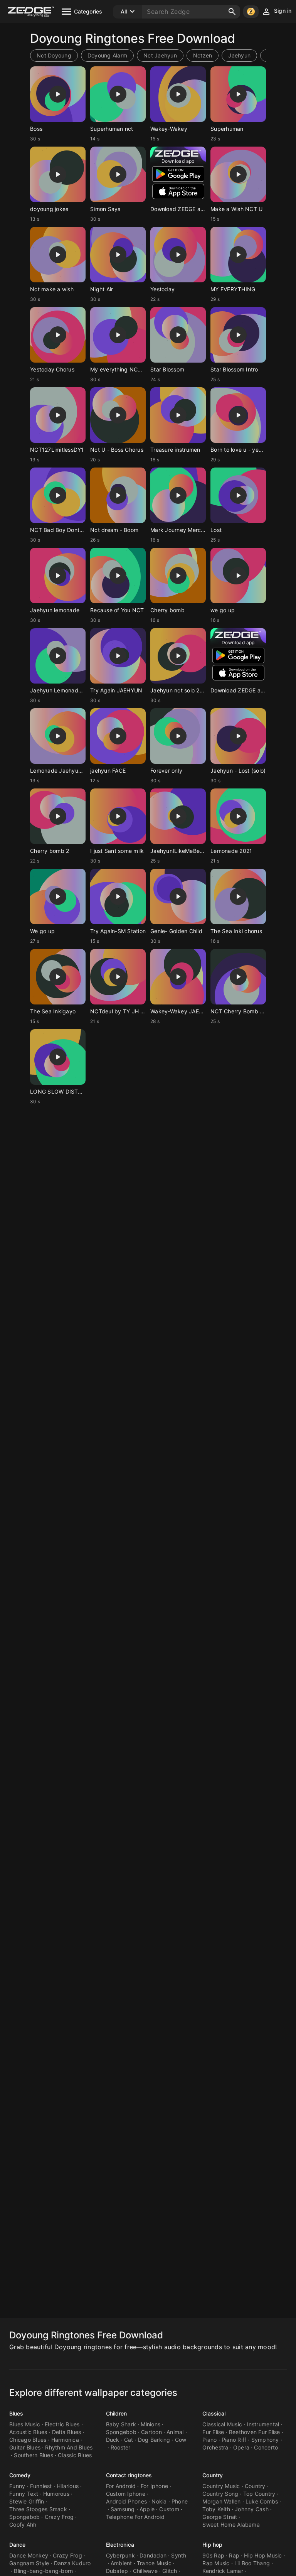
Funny (17, 2486)
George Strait (220, 2517)
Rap (234, 2555)
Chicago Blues (28, 2440)
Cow (181, 2440)
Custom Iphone (126, 2494)
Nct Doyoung (54, 55)
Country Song (220, 2494)
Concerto (266, 2447)
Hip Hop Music (263, 2555)
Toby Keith (216, 2509)
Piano (209, 2440)
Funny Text (24, 2494)
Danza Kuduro (72, 2563)
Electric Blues (62, 2424)
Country (213, 2475)
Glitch (170, 2571)
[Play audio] (58, 94)
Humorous (56, 2494)
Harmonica (65, 2440)
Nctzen (203, 55)
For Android (121, 2486)
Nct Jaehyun (160, 55)
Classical (214, 2413)
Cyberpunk (120, 2555)
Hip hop (212, 2545)
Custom (169, 2509)
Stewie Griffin (27, 2501)
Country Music (221, 2486)
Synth (179, 2555)
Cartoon (151, 2432)
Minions (151, 2424)
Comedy (20, 2475)
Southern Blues (34, 2455)
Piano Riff (234, 2440)
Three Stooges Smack (38, 2509)
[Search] (232, 12)
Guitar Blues (25, 2447)
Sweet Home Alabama (231, 2525)
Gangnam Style (29, 2563)
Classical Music (222, 2424)
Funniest (41, 2486)
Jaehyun (239, 55)
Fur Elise (213, 2432)
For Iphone (155, 2486)
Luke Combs (262, 2501)
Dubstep (117, 2571)
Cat (129, 2440)
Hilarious (68, 2486)
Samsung (123, 2509)
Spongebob (121, 2432)
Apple (147, 2509)
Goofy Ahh (23, 2525)
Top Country (259, 2494)
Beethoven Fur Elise (255, 2432)
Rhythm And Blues (69, 2447)
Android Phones (127, 2501)
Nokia (159, 2501)
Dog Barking (154, 2440)
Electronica (120, 2545)
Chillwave (145, 2571)
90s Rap (213, 2555)
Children (117, 2413)
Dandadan (153, 2555)
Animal (175, 2432)
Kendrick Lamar (223, 2571)
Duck (113, 2440)
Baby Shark (121, 2424)
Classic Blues (75, 2455)
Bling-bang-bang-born (43, 2571)
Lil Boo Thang (252, 2563)
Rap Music (216, 2563)
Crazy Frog (59, 2517)
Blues (16, 2413)
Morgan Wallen (221, 2501)
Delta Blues (67, 2432)
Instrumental (263, 2424)
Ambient (121, 2563)
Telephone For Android (135, 2517)
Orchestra (215, 2447)
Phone (180, 2501)
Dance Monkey (29, 2555)
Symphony (265, 2440)
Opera (241, 2447)
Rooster (121, 2447)
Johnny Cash (252, 2509)
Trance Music (154, 2563)
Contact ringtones (129, 2475)
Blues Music (25, 2424)
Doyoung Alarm (107, 55)
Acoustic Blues (28, 2432)
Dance (18, 2545)
